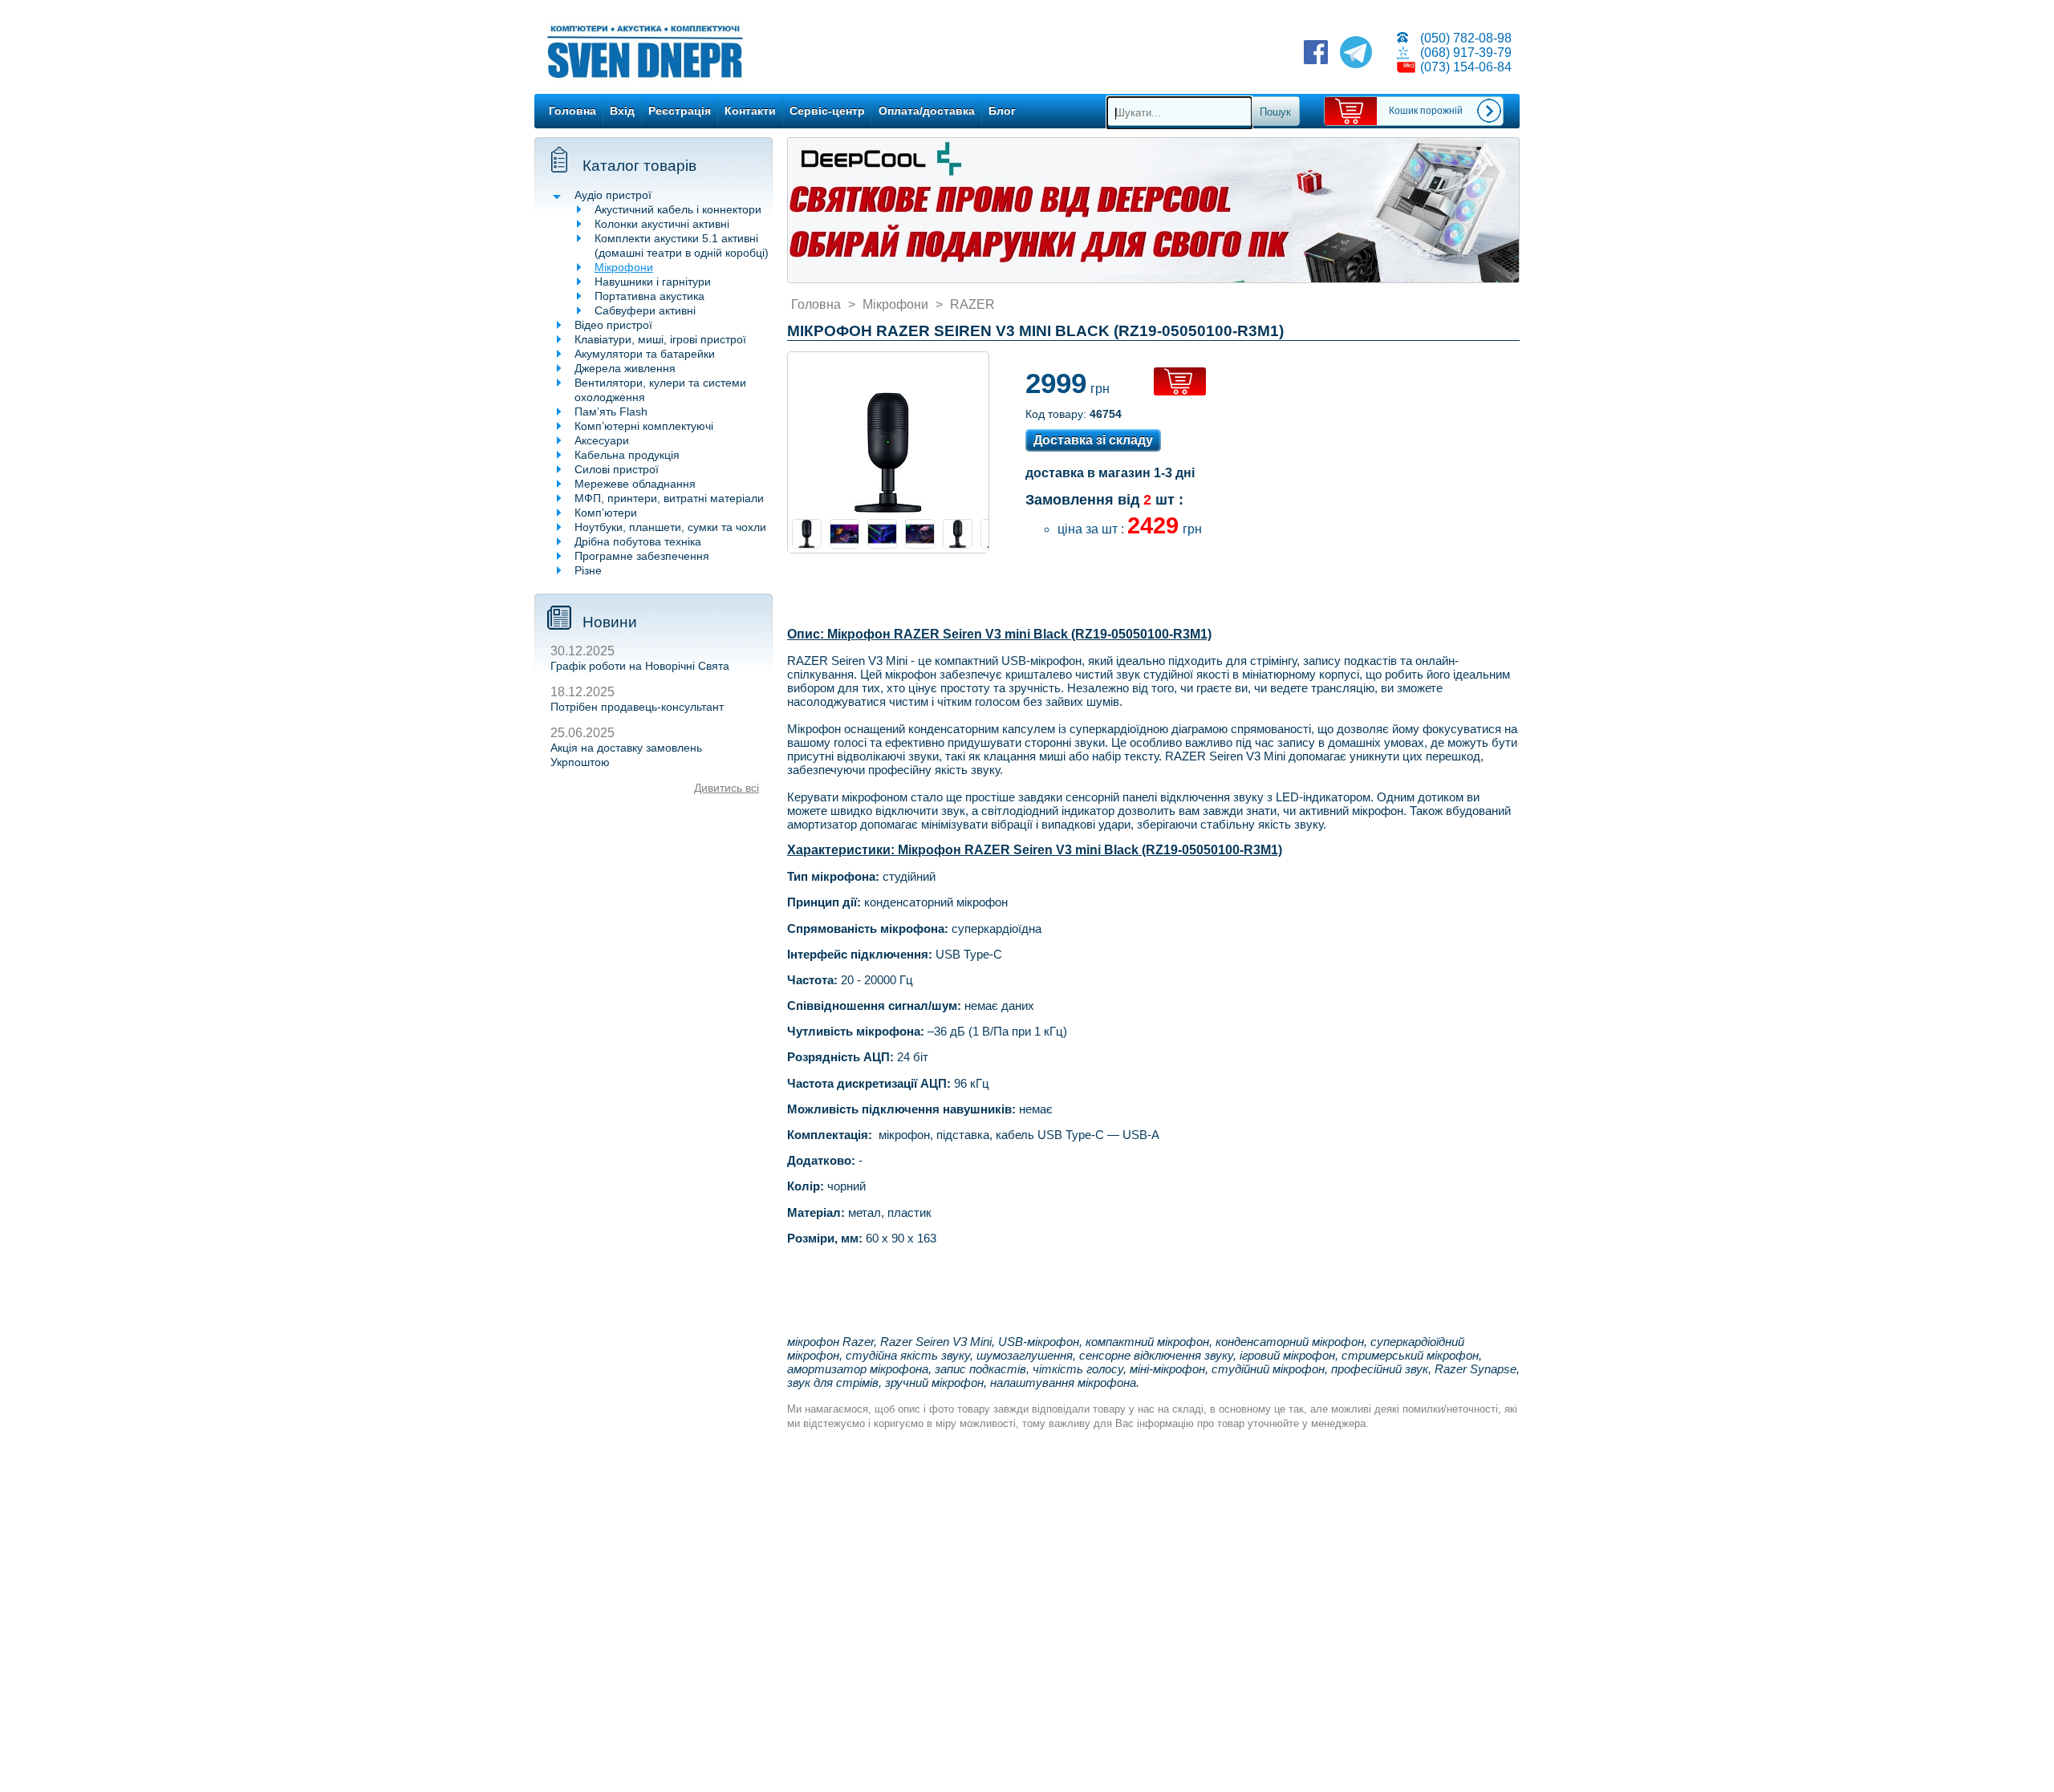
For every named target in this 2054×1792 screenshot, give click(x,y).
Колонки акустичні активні (662, 224)
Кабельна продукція (627, 455)
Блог (1002, 111)
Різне (588, 570)
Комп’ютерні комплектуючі (644, 426)
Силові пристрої (617, 469)
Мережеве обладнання (635, 484)
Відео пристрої (613, 325)
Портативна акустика (649, 296)
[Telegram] (1356, 54)
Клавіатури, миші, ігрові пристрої (660, 339)
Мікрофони (624, 267)
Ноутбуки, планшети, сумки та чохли (670, 527)
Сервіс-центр (827, 111)
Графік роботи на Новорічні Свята (640, 666)
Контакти (750, 111)
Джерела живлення (625, 368)
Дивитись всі (727, 788)
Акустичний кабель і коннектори (678, 209)
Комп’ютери (606, 513)
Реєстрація (680, 111)
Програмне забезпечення (642, 556)
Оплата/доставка (927, 111)
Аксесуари (602, 440)
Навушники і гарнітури (653, 282)
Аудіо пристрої (613, 195)
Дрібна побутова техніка (638, 541)
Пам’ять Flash (611, 412)
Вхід (622, 111)
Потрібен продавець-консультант (637, 707)
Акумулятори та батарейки (645, 354)
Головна (572, 111)
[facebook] (1316, 54)
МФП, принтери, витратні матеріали (669, 498)
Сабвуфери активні (645, 310)
